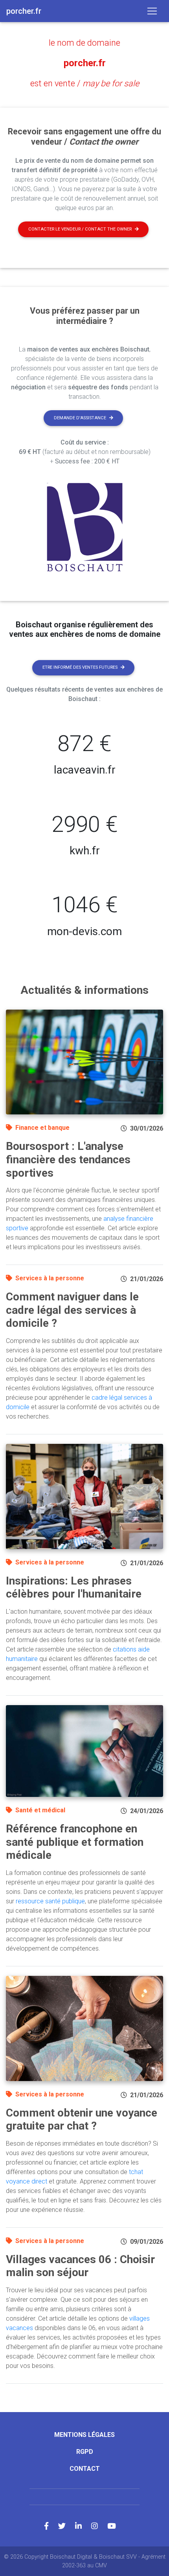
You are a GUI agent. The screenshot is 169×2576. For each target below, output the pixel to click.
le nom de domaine (84, 43)
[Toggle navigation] (152, 11)
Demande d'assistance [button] (80, 418)
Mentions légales (84, 2435)
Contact (85, 2469)
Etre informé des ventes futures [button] (80, 667)
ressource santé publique (50, 1901)
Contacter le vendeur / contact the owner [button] (80, 229)
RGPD (85, 2452)
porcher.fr (85, 63)
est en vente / (85, 83)
